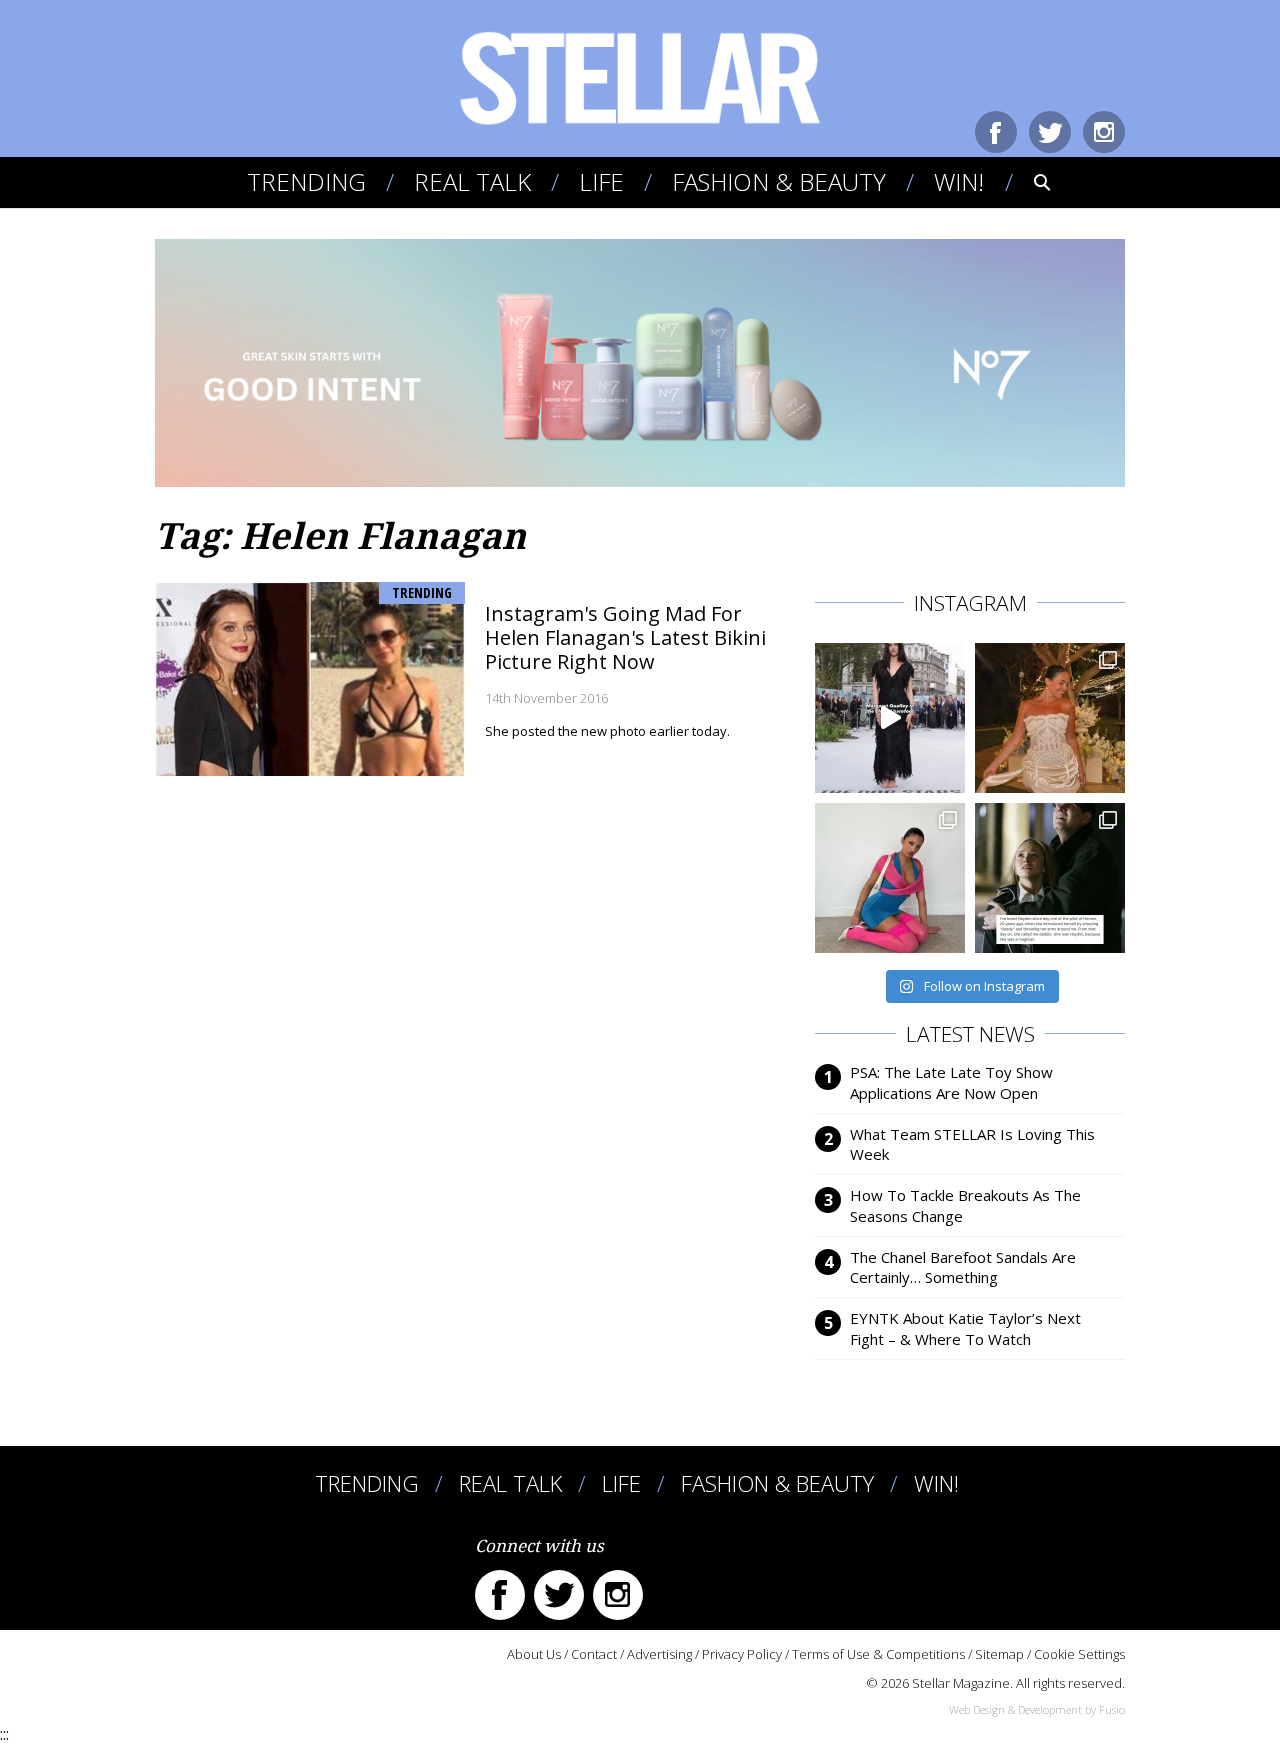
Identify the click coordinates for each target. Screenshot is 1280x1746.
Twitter (1050, 132)
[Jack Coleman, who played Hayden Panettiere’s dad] (1050, 878)
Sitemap (999, 1654)
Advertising (659, 1654)
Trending (306, 181)
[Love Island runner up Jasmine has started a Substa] (890, 878)
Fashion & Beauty (779, 181)
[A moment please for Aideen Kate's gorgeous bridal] (1050, 718)
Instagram (1104, 132)
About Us (534, 1654)
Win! (959, 181)
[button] (1028, 182)
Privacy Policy (742, 1654)
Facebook (996, 132)
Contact (594, 1654)
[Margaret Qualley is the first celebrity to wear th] (890, 718)
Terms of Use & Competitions (878, 1654)
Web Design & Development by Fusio (1037, 1709)
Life (601, 181)
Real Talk (472, 181)
